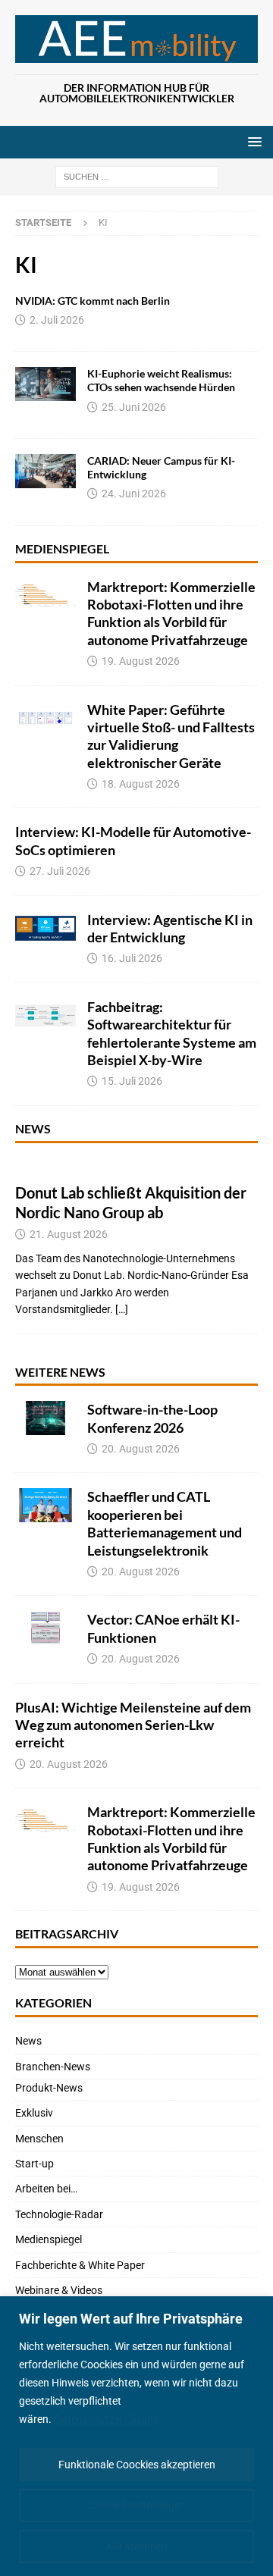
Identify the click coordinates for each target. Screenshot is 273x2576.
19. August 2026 (141, 661)
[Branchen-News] (45, 471)
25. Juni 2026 (134, 407)
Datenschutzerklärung (107, 2419)
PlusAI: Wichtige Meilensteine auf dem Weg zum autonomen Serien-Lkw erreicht (133, 1725)
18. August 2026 (141, 784)
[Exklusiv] (45, 384)
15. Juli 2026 (132, 1081)
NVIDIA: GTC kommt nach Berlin (93, 301)
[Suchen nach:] (137, 177)
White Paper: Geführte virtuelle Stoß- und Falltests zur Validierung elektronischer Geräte (171, 736)
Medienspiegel (62, 548)
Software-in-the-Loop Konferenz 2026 (152, 1418)
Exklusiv (34, 2113)
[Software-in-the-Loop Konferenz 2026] (45, 1418)
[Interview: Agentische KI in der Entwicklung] (45, 928)
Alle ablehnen (136, 2546)
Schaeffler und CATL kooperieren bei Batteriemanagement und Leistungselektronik (165, 1523)
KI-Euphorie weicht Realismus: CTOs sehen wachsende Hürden (161, 380)
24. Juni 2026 (134, 494)
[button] (252, 141)
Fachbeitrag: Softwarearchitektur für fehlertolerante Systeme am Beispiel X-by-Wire (172, 1033)
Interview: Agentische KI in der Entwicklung (170, 928)
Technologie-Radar (59, 2214)
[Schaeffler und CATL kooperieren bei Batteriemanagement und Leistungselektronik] (45, 1505)
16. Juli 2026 (132, 958)
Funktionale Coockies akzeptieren (137, 2465)
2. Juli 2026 (57, 320)
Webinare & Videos (59, 2290)
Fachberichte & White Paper (80, 2265)
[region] (136, 2436)
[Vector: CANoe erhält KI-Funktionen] (45, 1628)
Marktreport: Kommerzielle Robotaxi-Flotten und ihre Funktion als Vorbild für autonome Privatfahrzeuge (171, 613)
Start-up (35, 2164)
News (33, 1128)
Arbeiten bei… (46, 2189)
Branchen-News (53, 2067)
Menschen (39, 2139)
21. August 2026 (69, 1234)
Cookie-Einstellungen (137, 2505)
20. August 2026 (141, 1449)
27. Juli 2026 (60, 871)
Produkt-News (49, 2088)
